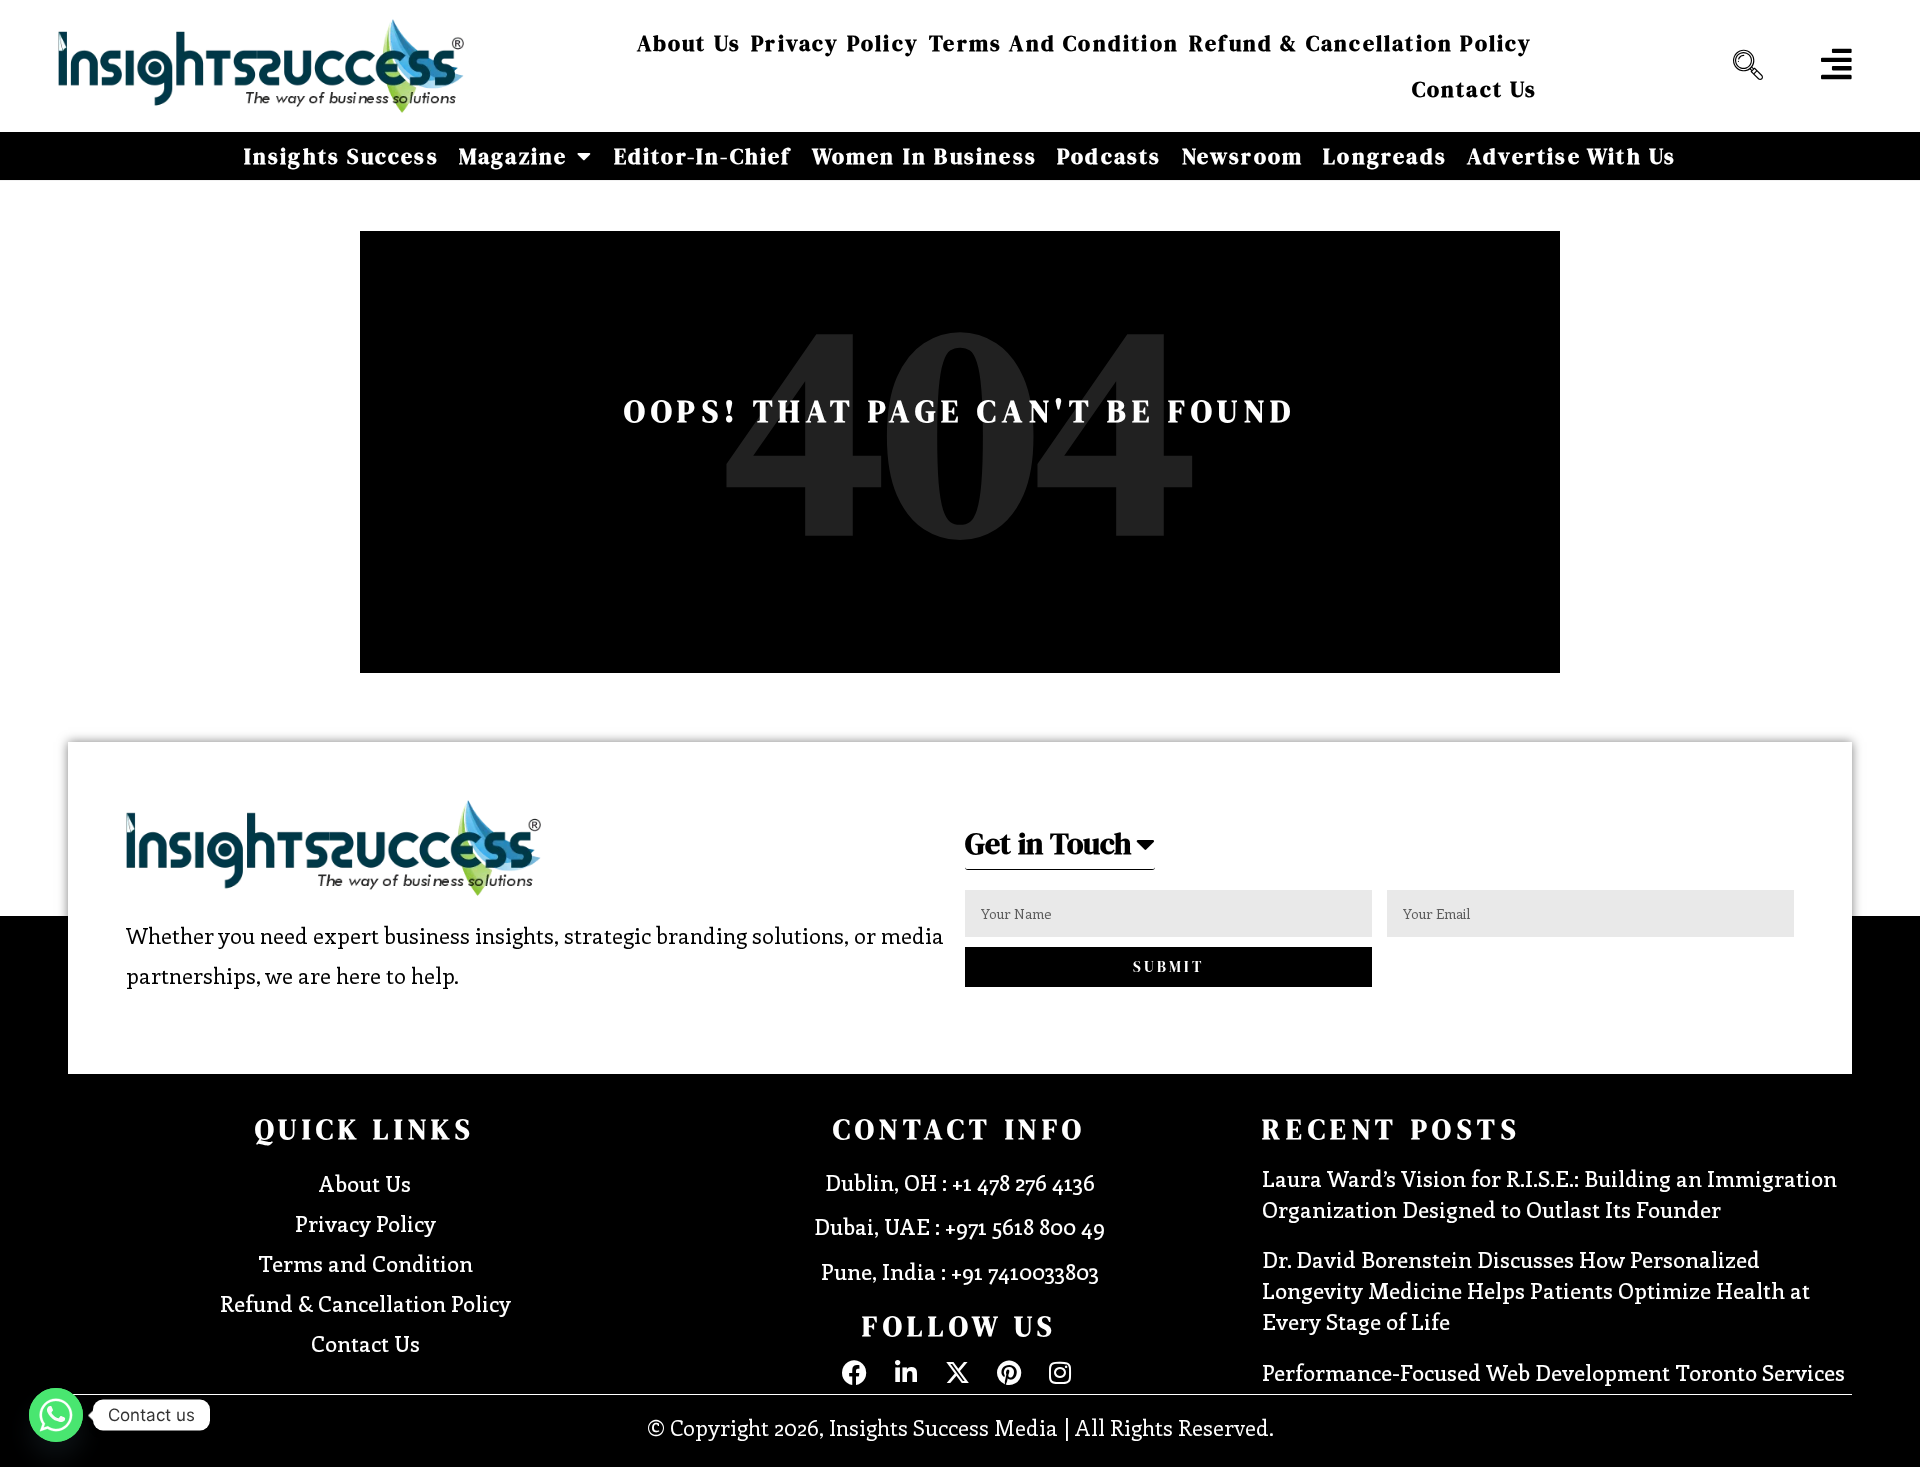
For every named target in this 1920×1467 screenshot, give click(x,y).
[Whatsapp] (56, 1415)
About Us (689, 43)
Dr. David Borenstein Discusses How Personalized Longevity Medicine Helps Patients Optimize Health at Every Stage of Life (1536, 1290)
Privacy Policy (835, 43)
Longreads (1385, 156)
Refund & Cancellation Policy (1361, 43)
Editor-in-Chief (703, 156)
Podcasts (1109, 156)
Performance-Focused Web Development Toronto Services (1553, 1372)
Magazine (513, 156)
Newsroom (1243, 156)
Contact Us (1475, 89)
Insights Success (341, 156)
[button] (1743, 66)
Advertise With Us (1571, 156)
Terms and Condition (1054, 43)
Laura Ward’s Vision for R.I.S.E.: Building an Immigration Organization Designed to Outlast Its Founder (1549, 1193)
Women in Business (924, 156)
